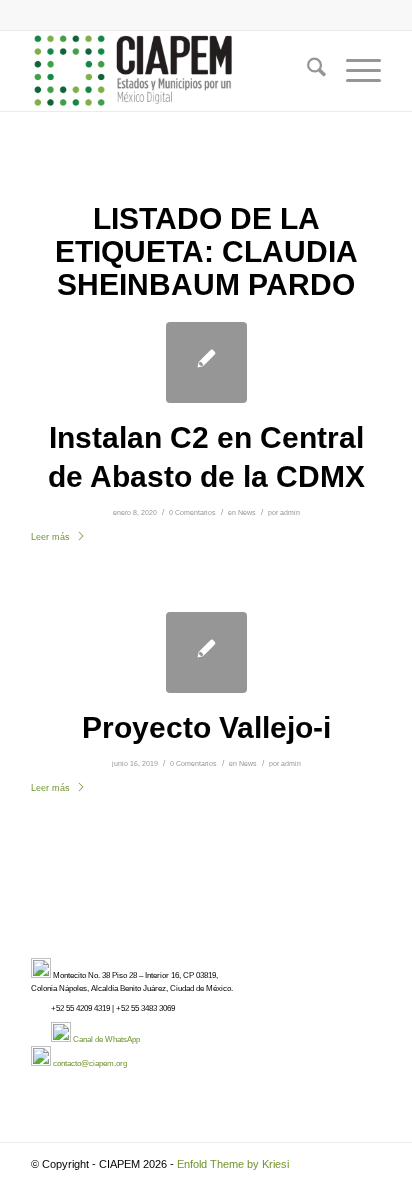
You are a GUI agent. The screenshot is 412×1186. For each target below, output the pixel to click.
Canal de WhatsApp (106, 1039)
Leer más (50, 537)
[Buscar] (306, 71)
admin (290, 512)
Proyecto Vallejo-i (206, 727)
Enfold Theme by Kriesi (233, 1164)
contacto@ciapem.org (90, 1063)
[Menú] (353, 71)
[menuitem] (306, 71)
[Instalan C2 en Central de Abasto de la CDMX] (206, 362)
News (247, 512)
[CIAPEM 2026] (171, 71)
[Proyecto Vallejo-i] (206, 652)
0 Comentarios (192, 512)
